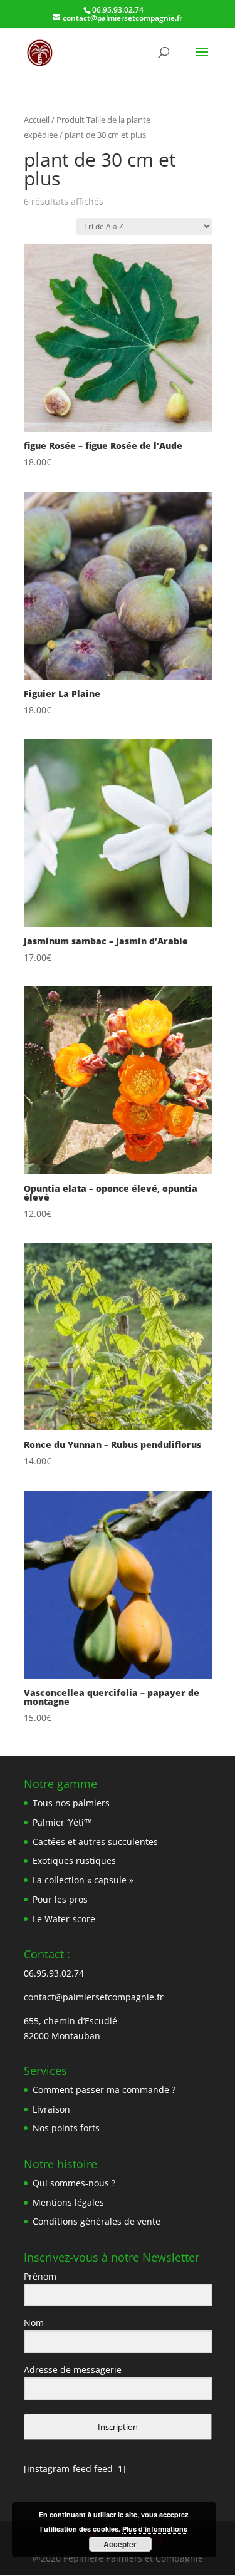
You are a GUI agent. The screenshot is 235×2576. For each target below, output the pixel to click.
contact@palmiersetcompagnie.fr (94, 1997)
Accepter (120, 2544)
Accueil (37, 120)
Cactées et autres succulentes (95, 1842)
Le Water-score (64, 1919)
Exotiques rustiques (74, 1860)
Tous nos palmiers (71, 1803)
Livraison (51, 2109)
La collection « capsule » (83, 1880)
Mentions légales (68, 2202)
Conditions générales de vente (97, 2221)
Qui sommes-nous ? (74, 2183)
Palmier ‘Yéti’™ (62, 1822)
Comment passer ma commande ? (104, 2090)
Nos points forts (66, 2128)
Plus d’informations (155, 2529)
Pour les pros (60, 1899)
